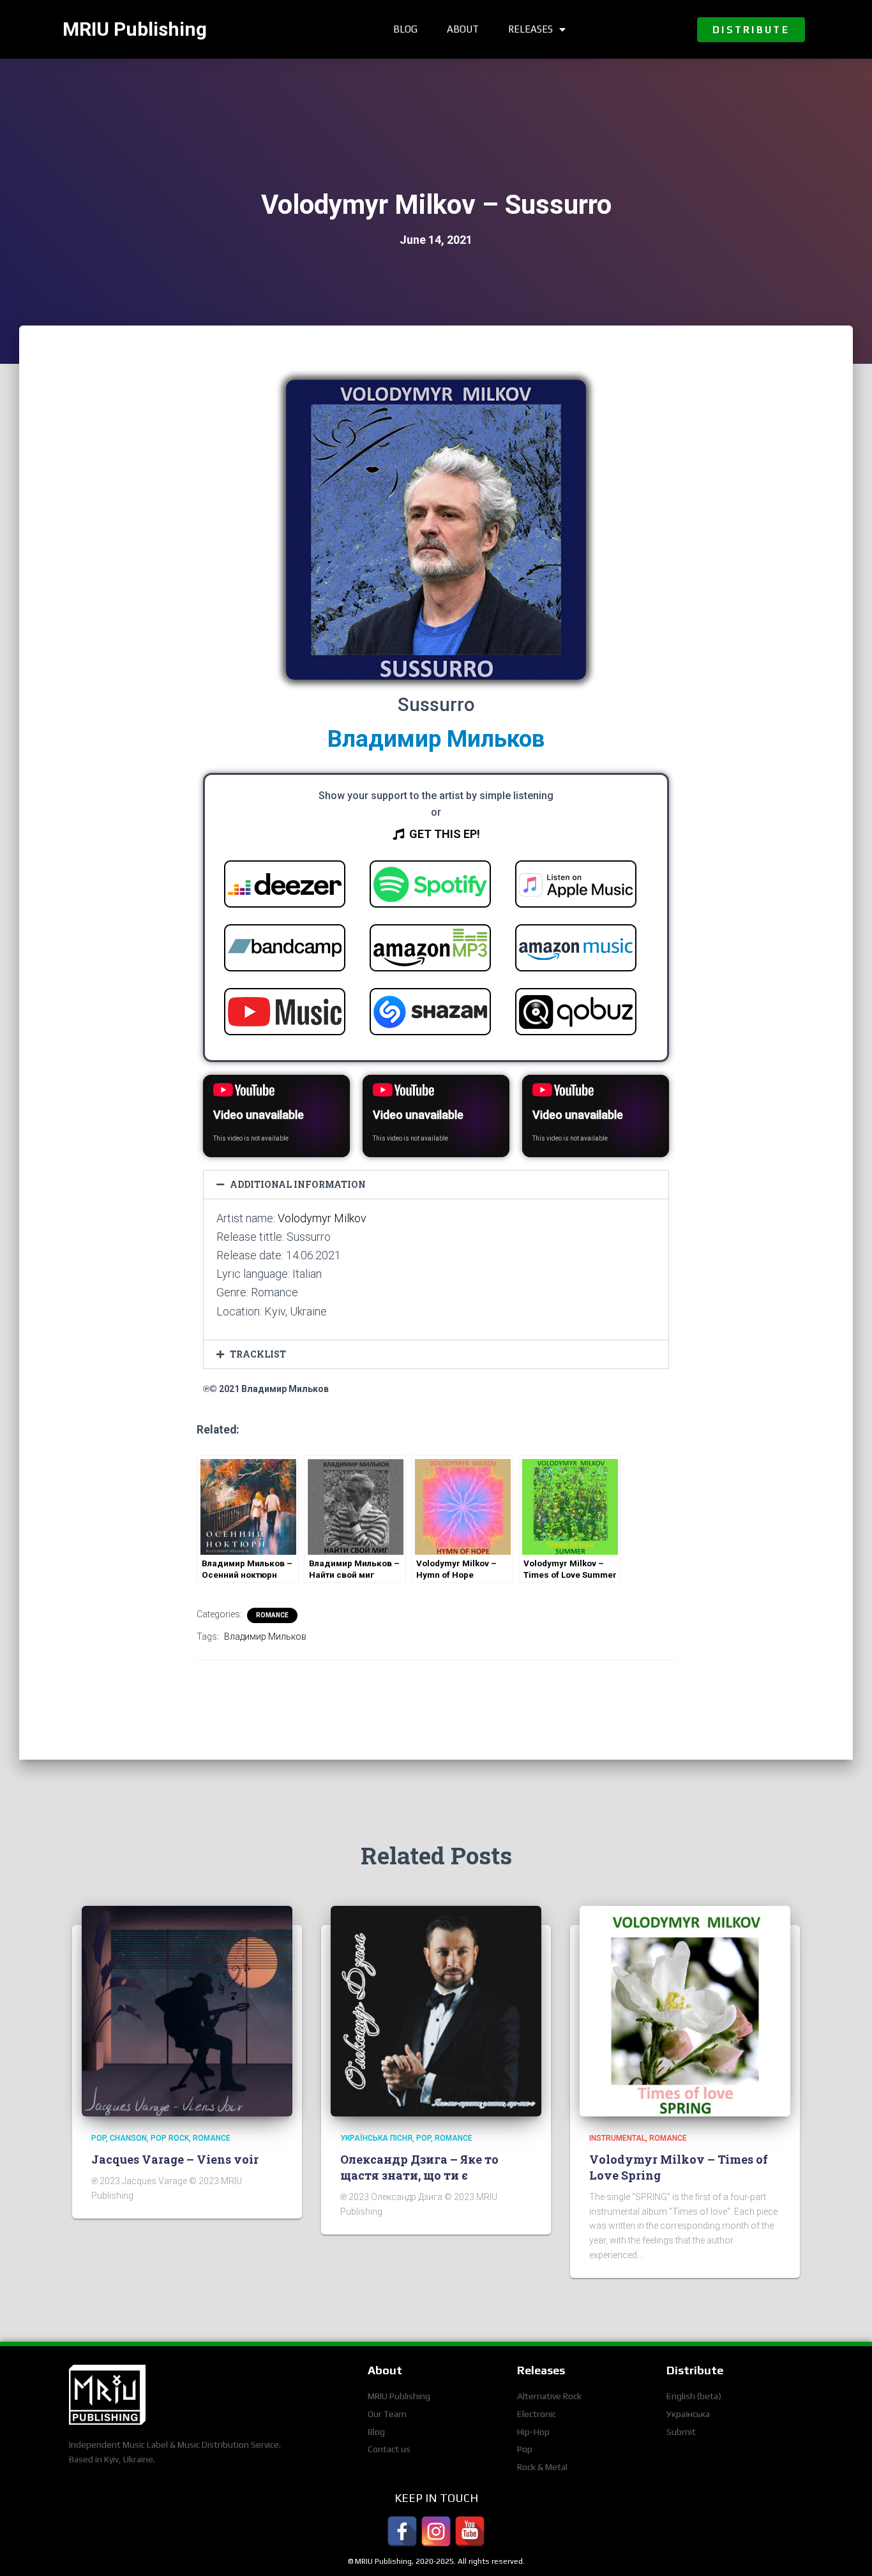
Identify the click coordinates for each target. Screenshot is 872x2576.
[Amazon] (430, 950)
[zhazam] (430, 1014)
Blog (405, 29)
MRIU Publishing (135, 29)
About (463, 29)
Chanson (128, 2138)
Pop (99, 2138)
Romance (272, 1615)
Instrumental (617, 2138)
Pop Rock (170, 2138)
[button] (751, 30)
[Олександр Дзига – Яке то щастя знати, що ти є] (436, 2011)
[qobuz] (576, 1014)
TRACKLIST (258, 1354)
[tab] (436, 1185)
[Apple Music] (576, 887)
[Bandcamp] (285, 950)
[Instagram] (436, 2531)
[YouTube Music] (285, 1014)
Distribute (695, 2370)
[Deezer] (285, 887)
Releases (530, 29)
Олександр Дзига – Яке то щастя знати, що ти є (419, 2167)
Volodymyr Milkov (322, 1218)
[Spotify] (430, 887)
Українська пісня (376, 2138)
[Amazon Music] (576, 950)
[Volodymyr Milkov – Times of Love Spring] (685, 2011)
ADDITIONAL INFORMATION (298, 1184)
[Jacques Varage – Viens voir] (187, 2011)
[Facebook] (402, 2531)
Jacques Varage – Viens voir (175, 2159)
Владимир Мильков (436, 739)
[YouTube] (470, 2531)
